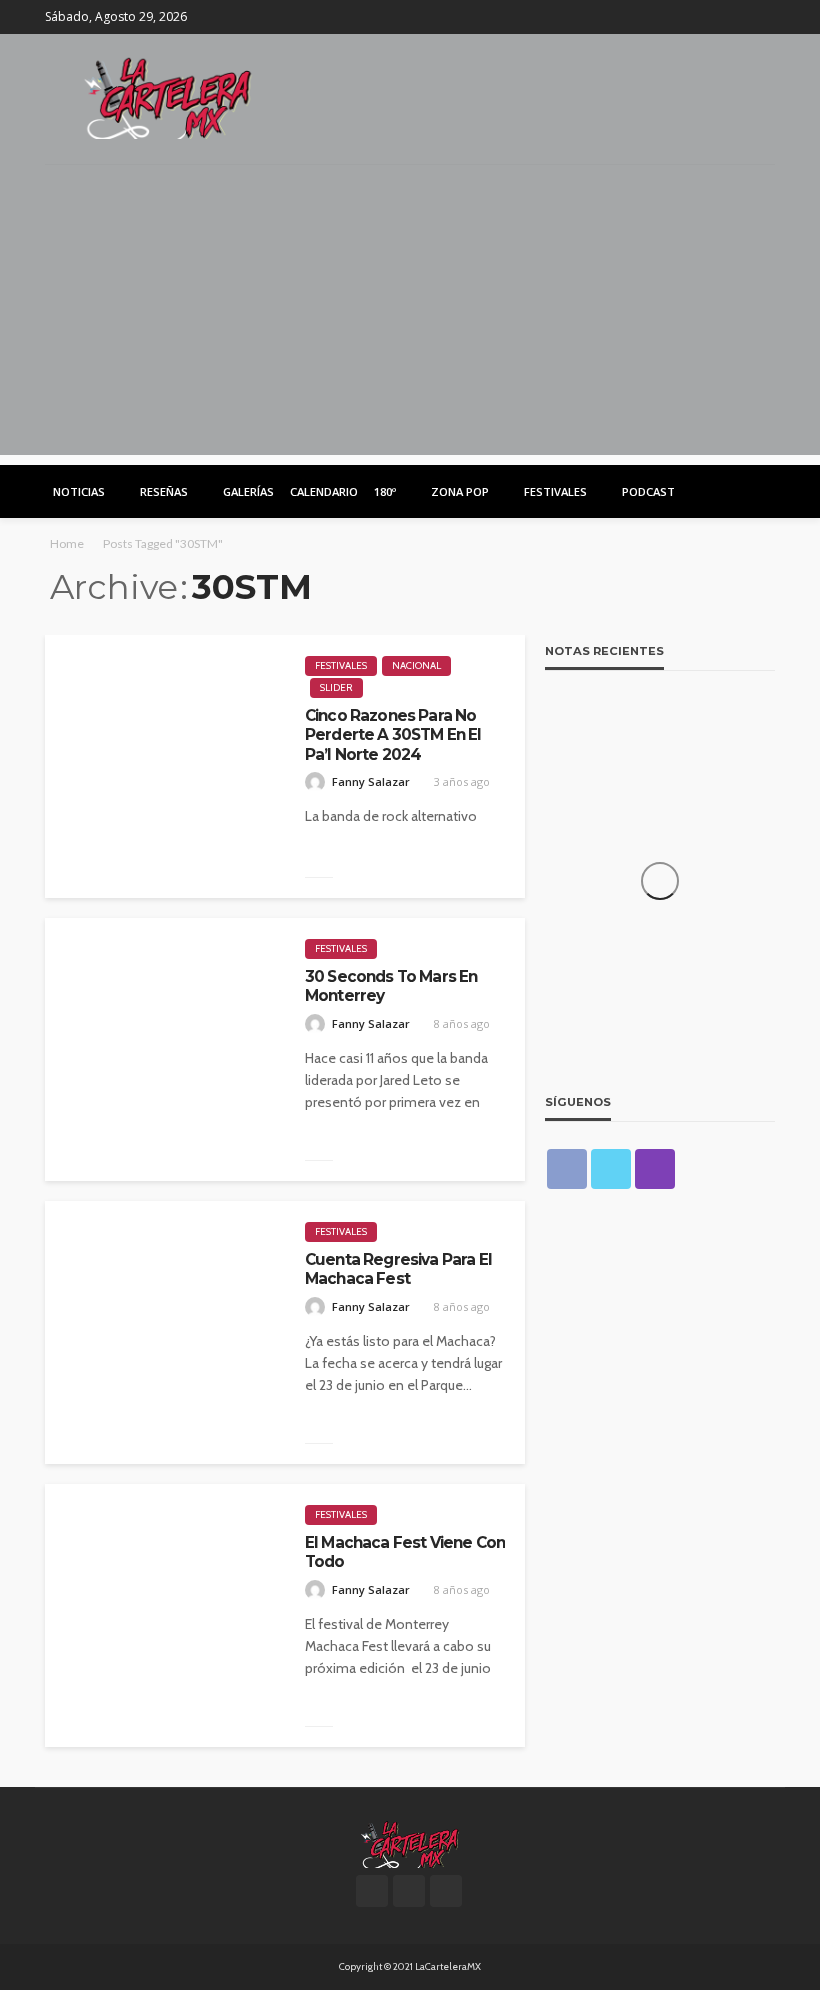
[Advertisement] (410, 315)
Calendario (324, 491)
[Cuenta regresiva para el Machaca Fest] (165, 1332)
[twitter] (736, 17)
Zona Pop (460, 491)
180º (385, 491)
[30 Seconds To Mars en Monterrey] (165, 1049)
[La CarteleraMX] (168, 96)
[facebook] (710, 17)
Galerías (248, 491)
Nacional (416, 665)
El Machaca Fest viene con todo (405, 1552)
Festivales (555, 491)
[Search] (758, 491)
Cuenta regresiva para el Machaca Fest (398, 1269)
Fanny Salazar (371, 781)
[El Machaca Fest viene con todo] (165, 1615)
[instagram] (762, 17)
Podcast (648, 491)
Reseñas (164, 491)
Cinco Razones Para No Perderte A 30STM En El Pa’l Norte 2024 (393, 735)
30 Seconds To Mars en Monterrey (391, 986)
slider (336, 687)
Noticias (79, 491)
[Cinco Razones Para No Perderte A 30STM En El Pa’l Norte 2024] (165, 766)
